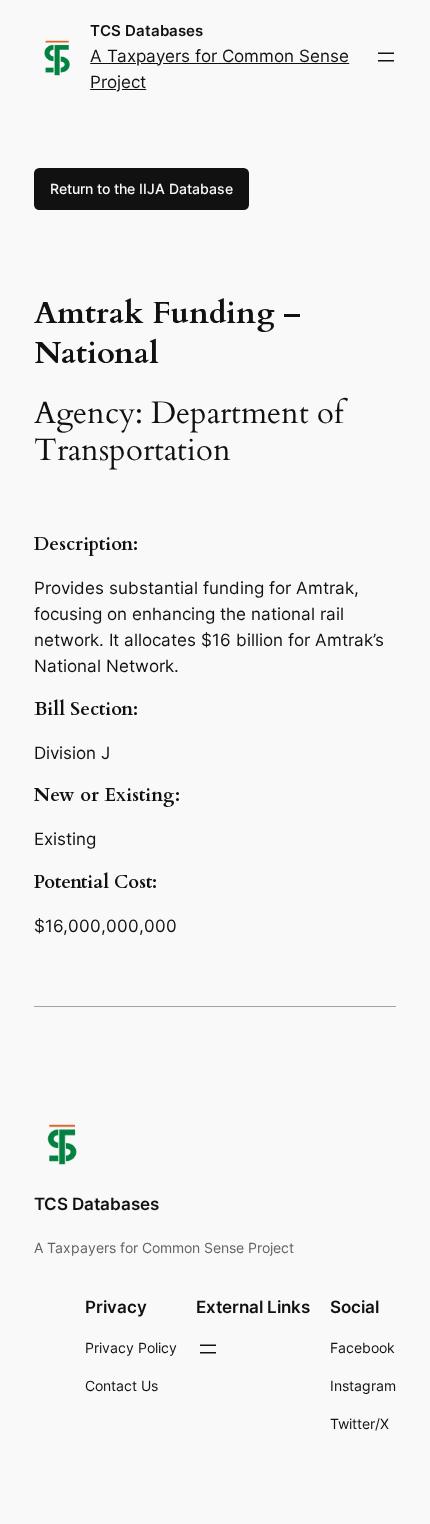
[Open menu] (386, 57)
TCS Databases (146, 31)
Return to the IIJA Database (141, 188)
